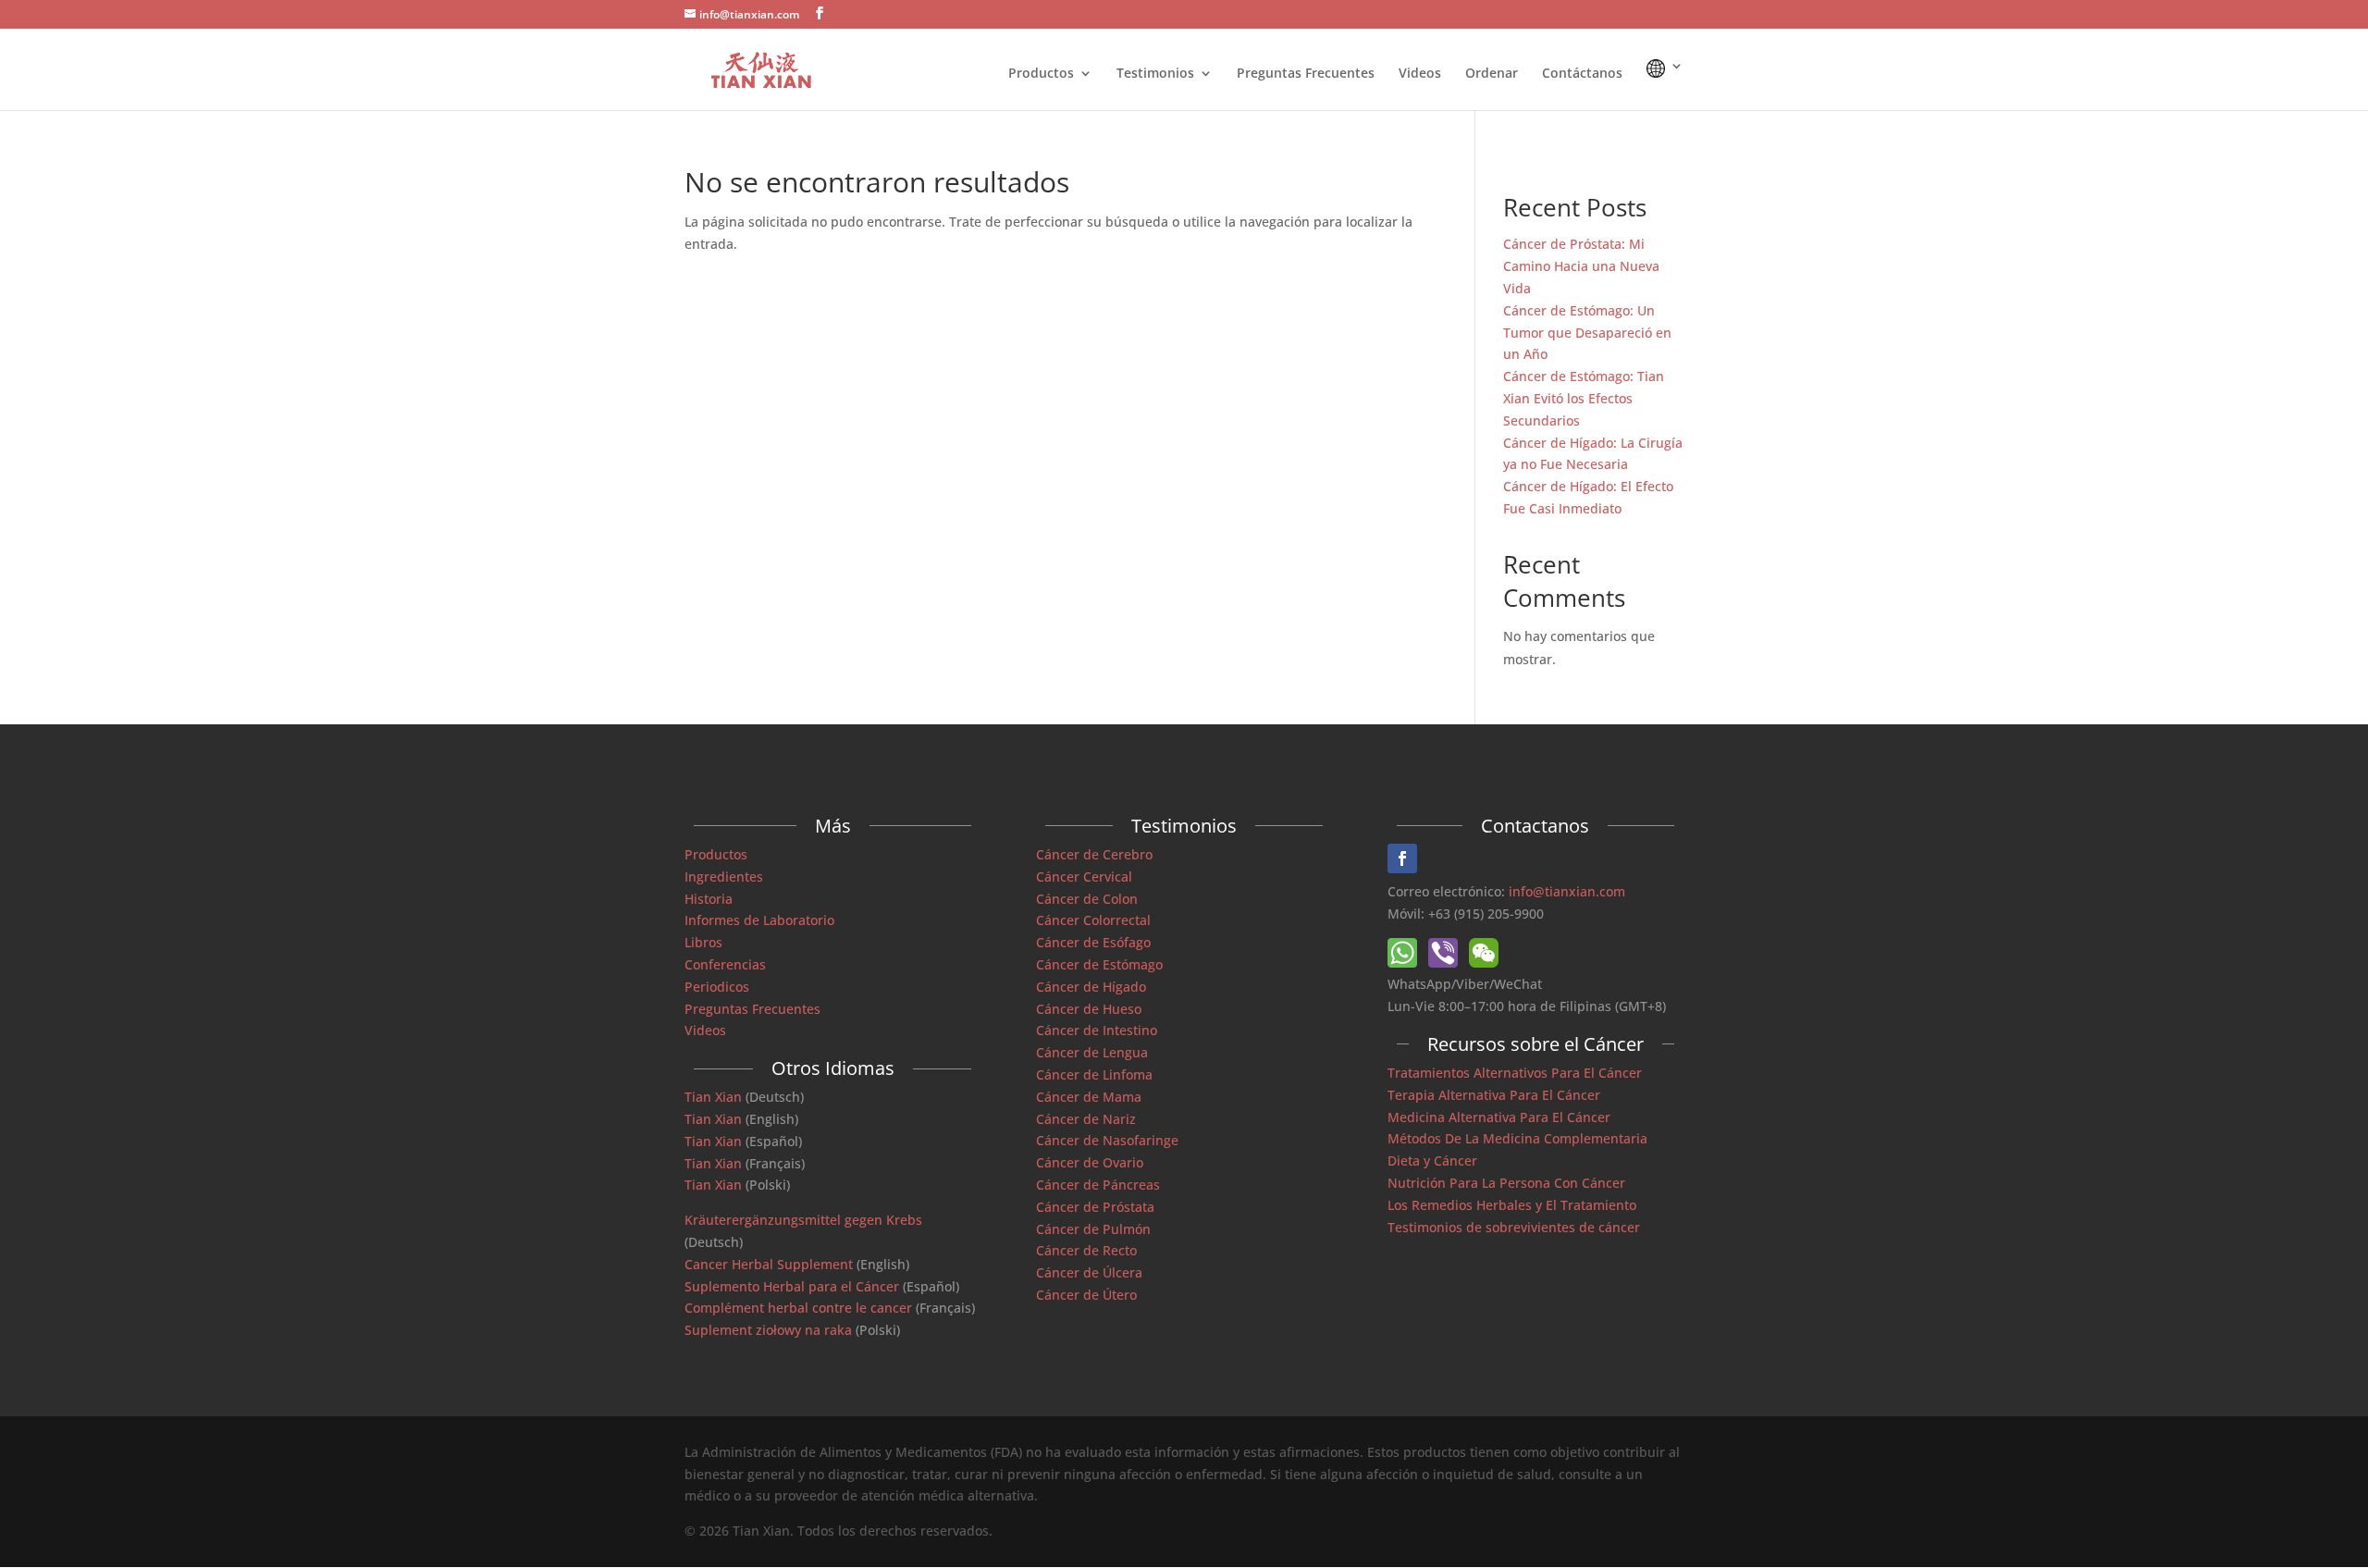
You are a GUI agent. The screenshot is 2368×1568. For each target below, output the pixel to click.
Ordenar (1492, 74)
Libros (703, 942)
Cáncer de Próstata (1095, 1207)
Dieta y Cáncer (1432, 1161)
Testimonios (1155, 74)
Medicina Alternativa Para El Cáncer (1499, 1117)
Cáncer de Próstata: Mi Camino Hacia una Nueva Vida (1581, 266)
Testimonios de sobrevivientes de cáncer (1514, 1227)
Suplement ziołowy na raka (768, 1330)
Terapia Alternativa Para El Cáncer (1494, 1095)
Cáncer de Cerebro (1094, 854)
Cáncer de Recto (1086, 1250)
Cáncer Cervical (1084, 877)
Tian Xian (713, 1097)
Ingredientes (724, 877)
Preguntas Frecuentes (1306, 74)
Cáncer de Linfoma (1094, 1074)
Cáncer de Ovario (1090, 1162)
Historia (709, 899)
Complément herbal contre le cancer (798, 1308)
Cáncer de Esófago (1093, 942)
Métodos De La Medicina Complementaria (1517, 1138)
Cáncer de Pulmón (1093, 1229)
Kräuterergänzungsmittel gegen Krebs (803, 1220)
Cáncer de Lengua (1092, 1052)
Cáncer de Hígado (1091, 987)
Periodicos (717, 987)
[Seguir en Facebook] (1402, 858)
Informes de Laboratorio (759, 920)
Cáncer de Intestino (1097, 1030)
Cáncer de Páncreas (1098, 1185)
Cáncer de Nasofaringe (1107, 1140)
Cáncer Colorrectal (1093, 920)
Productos (1041, 74)
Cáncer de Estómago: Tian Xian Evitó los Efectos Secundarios (1584, 398)
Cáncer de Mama (1089, 1097)
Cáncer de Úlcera (1089, 1272)
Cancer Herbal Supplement (769, 1264)
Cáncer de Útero (1086, 1295)
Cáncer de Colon (1087, 899)
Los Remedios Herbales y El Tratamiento (1512, 1205)
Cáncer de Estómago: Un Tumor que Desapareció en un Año (1587, 333)
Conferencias (725, 964)
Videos (1420, 74)
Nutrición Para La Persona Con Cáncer (1506, 1183)
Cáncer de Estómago (1099, 964)
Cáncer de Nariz (1086, 1119)
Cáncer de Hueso (1089, 1009)
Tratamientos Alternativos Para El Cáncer (1515, 1073)
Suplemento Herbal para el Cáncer (792, 1286)
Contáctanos (1582, 74)
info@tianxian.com (1567, 891)
